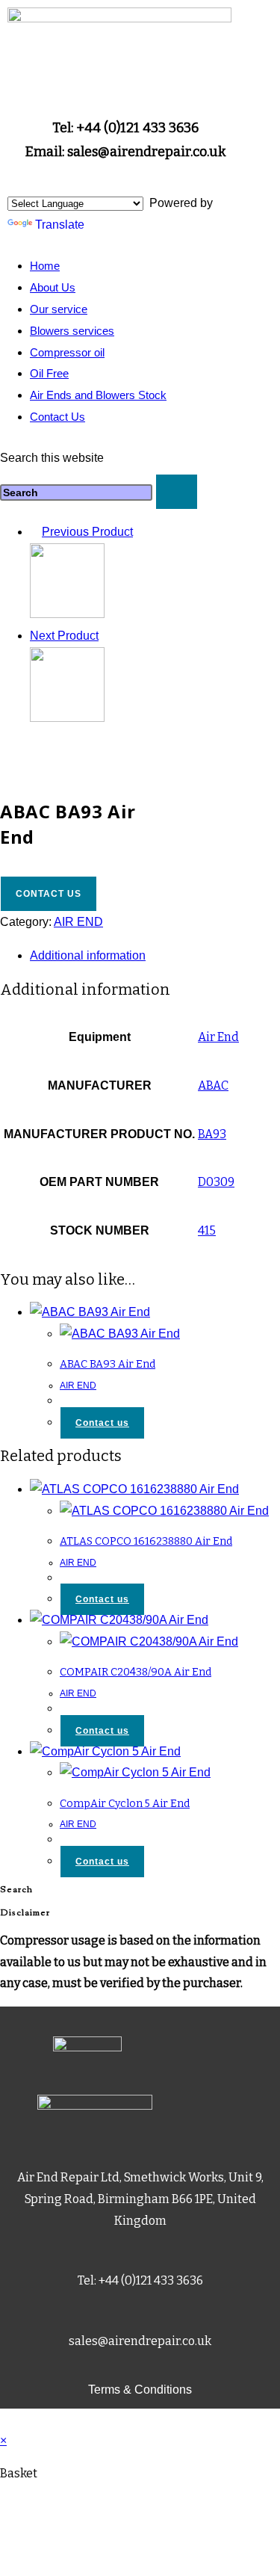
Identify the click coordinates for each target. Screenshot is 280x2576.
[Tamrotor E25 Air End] (67, 718)
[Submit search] (177, 492)
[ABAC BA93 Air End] (67, 614)
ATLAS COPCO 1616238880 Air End (146, 1541)
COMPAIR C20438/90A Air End (136, 1672)
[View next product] (106, 636)
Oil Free (49, 373)
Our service (59, 309)
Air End (218, 1037)
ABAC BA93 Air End (108, 1364)
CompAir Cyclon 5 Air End (125, 1804)
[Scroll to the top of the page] (4, 2419)
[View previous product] (34, 532)
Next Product (64, 636)
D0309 (216, 1182)
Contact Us (57, 417)
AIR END (78, 922)
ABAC (213, 1085)
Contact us (49, 894)
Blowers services (72, 331)
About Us (53, 287)
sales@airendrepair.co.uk (140, 2341)
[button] (125, 219)
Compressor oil (67, 352)
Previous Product (87, 532)
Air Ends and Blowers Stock (98, 395)
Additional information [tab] (88, 955)
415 (207, 1230)
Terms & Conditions (140, 2390)
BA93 (212, 1134)
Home (45, 266)
